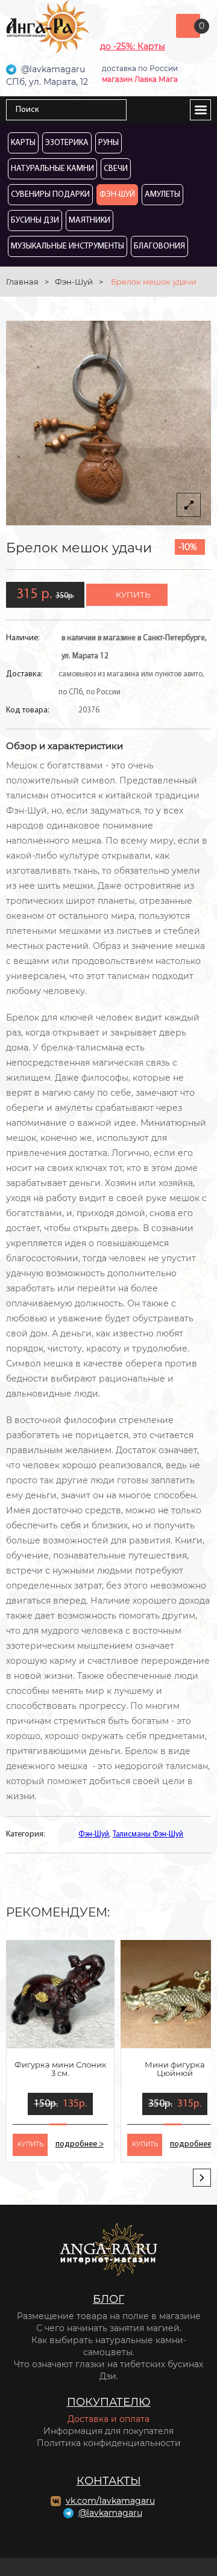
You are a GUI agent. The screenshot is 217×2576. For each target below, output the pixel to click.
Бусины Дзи (35, 221)
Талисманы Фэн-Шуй (148, 1834)
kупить (30, 2144)
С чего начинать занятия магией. (109, 2328)
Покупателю (109, 2402)
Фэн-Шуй (117, 195)
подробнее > (79, 2144)
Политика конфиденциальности (109, 2443)
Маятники (90, 221)
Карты (23, 143)
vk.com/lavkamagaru (110, 2501)
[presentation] (202, 2178)
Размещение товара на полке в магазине (109, 2316)
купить (133, 595)
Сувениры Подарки (50, 195)
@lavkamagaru (110, 2513)
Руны (108, 143)
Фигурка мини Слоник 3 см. (61, 2069)
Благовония (159, 246)
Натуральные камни (52, 169)
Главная (22, 282)
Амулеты (162, 195)
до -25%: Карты (133, 46)
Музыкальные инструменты (68, 246)
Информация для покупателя (108, 2431)
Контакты (109, 2481)
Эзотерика (67, 143)
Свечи (116, 169)
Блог (108, 2299)
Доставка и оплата (108, 2419)
